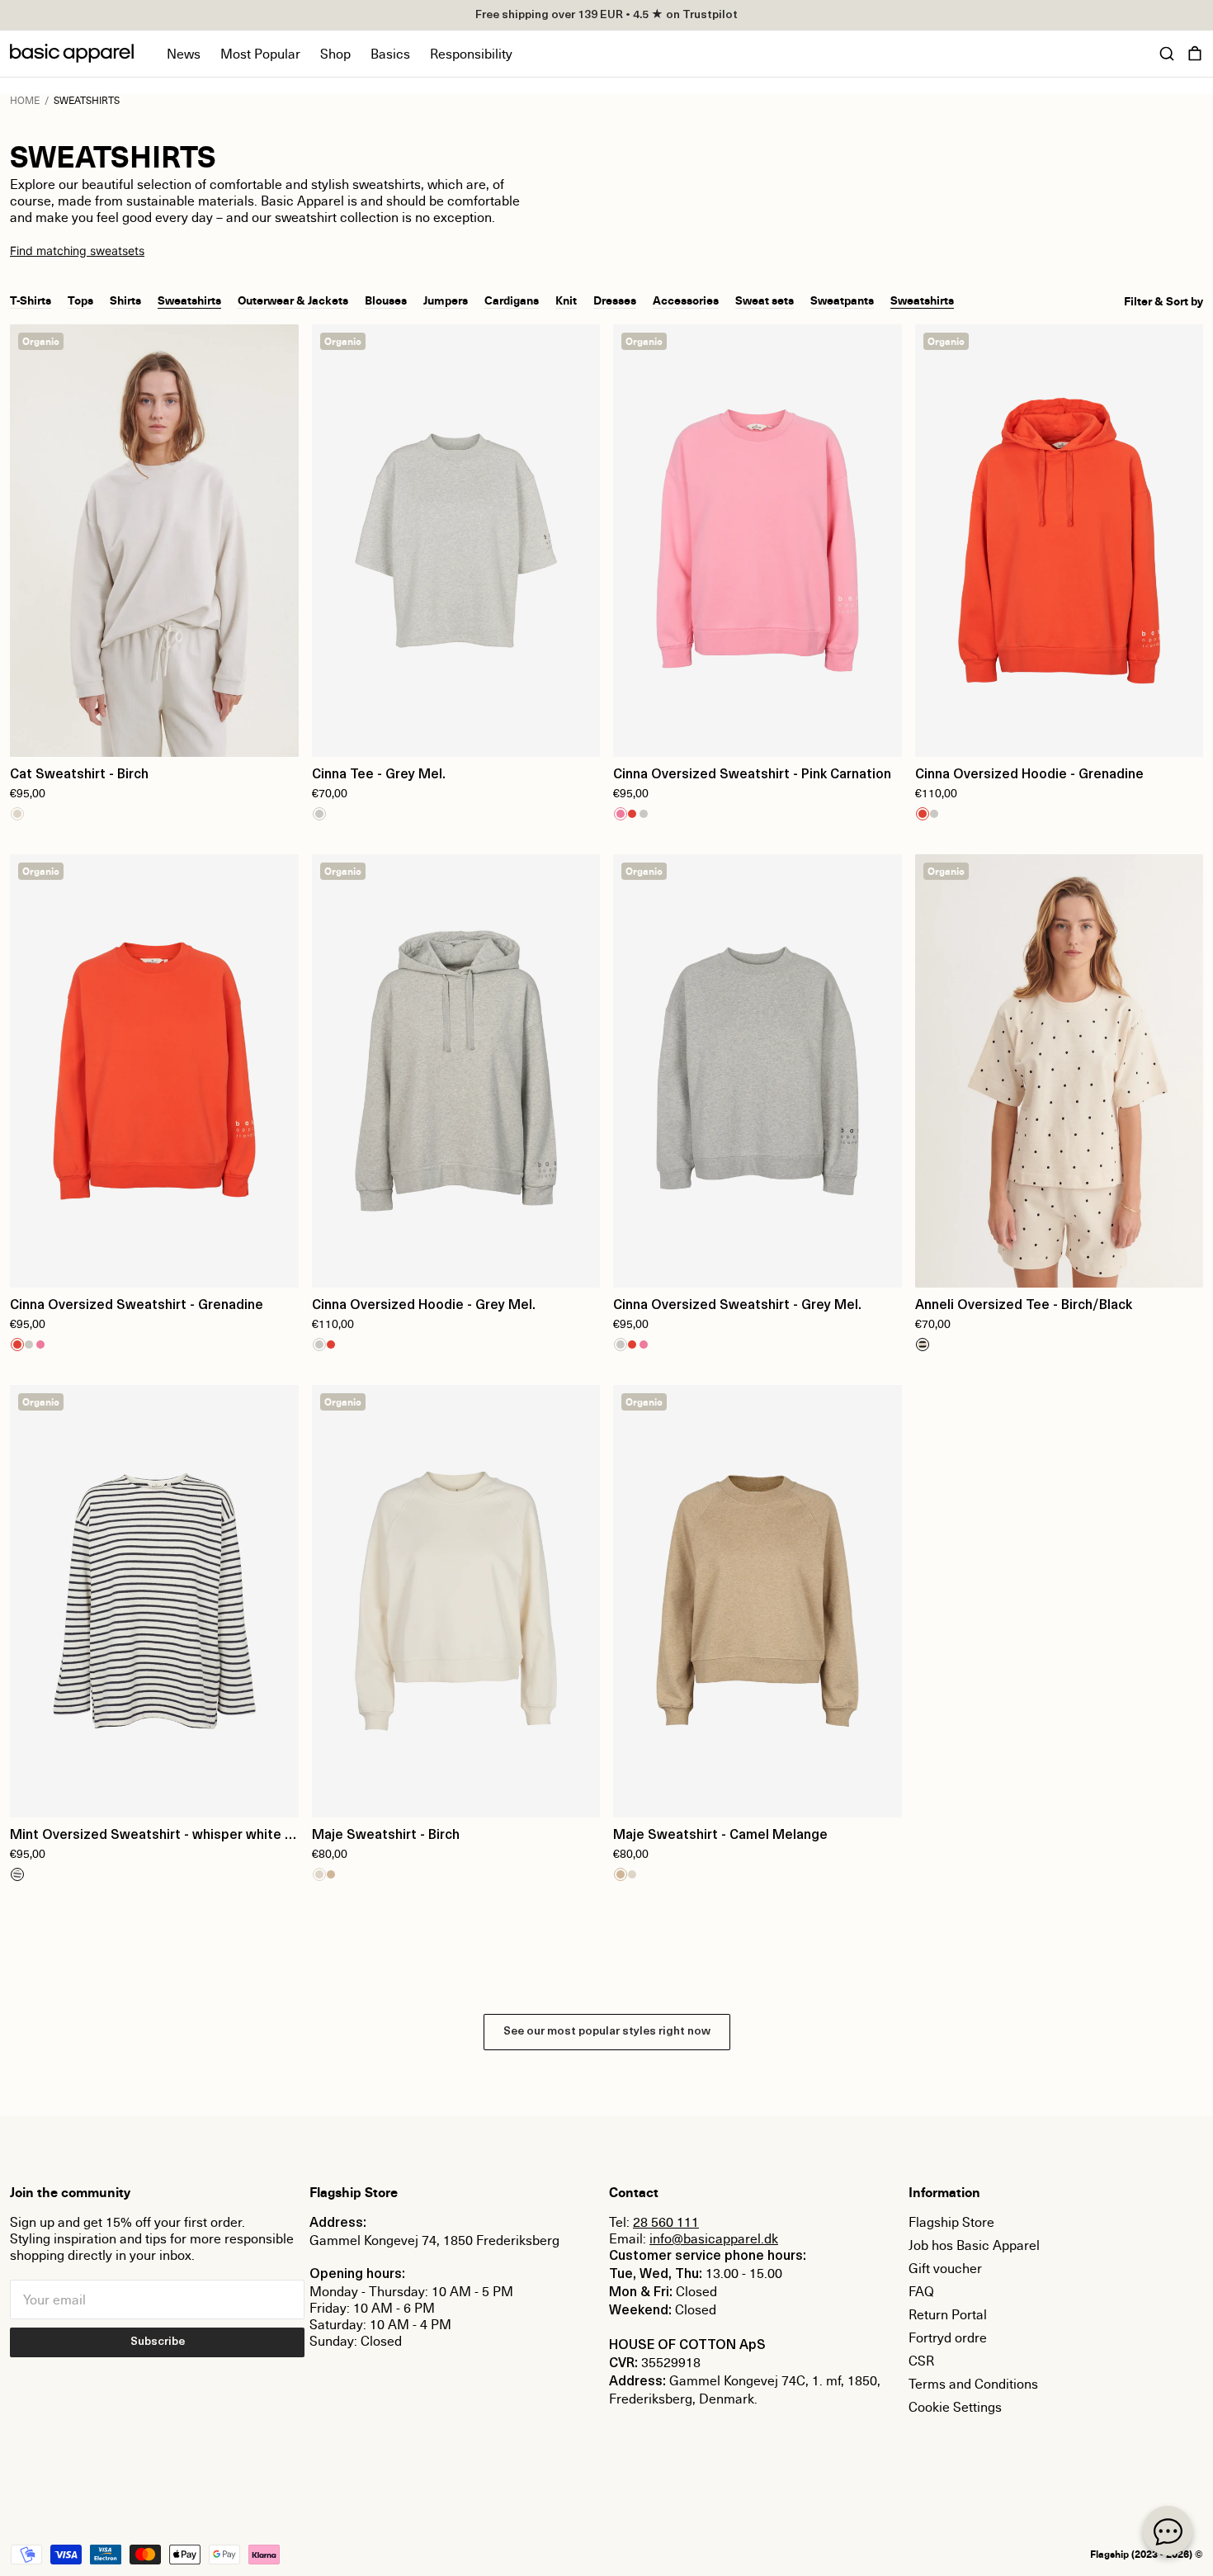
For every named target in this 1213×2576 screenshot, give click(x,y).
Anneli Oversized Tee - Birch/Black (1024, 1306)
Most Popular (260, 54)
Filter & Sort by (1163, 301)
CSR (921, 2361)
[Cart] (1195, 54)
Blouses (386, 300)
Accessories (686, 300)
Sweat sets (765, 300)
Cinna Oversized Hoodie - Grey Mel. (424, 1306)
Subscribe (158, 2342)
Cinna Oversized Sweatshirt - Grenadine (137, 1306)
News (184, 54)
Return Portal (948, 2314)
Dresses (615, 300)
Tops (80, 300)
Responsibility (471, 54)
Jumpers (446, 300)
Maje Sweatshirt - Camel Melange (720, 1836)
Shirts (125, 300)
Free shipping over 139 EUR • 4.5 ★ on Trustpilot (606, 15)
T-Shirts (31, 300)
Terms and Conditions (973, 2384)
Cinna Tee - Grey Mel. (379, 775)
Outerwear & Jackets (293, 300)
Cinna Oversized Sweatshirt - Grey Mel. (737, 1306)
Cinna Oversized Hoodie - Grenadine (1029, 775)
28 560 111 (666, 2222)
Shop (335, 54)
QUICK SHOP (154, 734)
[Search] (1167, 54)
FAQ (921, 2291)
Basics (390, 54)
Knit (566, 300)
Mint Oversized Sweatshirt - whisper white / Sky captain (151, 1837)
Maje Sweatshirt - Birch (386, 1836)
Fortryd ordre (948, 2337)
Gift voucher (945, 2268)
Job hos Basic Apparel (974, 2245)
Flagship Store (951, 2222)
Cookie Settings (955, 2407)
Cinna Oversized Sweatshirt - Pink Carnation (752, 775)
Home (25, 100)
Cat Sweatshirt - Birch (79, 775)
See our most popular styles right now (607, 2032)
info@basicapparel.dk (714, 2238)
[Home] (72, 53)
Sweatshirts (189, 300)
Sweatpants (842, 300)
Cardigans (512, 300)
